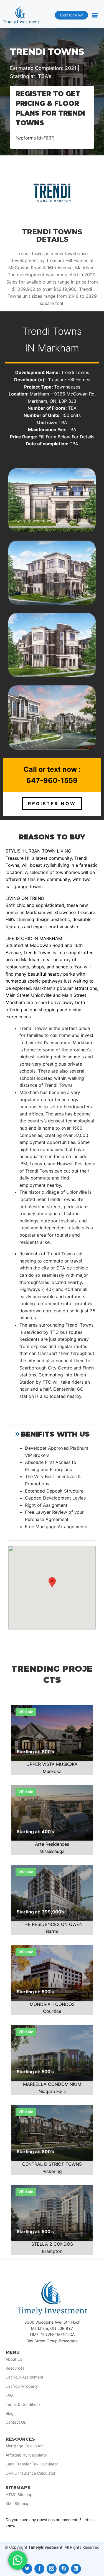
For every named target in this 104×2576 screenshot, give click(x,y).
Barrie (52, 1931)
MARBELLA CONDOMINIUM (52, 2084)
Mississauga (52, 1851)
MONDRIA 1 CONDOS (52, 2004)
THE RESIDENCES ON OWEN (52, 1924)
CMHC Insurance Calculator (31, 2473)
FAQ (9, 2395)
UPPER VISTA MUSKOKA (52, 1764)
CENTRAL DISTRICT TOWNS (52, 2164)
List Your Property (22, 2386)
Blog (10, 2413)
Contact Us (16, 2422)
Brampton (52, 2251)
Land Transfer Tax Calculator (32, 2464)
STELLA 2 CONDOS (52, 2244)
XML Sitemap (18, 2504)
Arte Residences (52, 1844)
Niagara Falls (52, 2091)
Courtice (52, 2011)
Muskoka (52, 1771)
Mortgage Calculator (24, 2446)
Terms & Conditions (23, 2404)
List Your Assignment (24, 2377)
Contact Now (69, 16)
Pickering (52, 2171)
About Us (14, 2359)
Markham (58, 348)
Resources (15, 2368)
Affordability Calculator (26, 2455)
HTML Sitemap (19, 2495)
